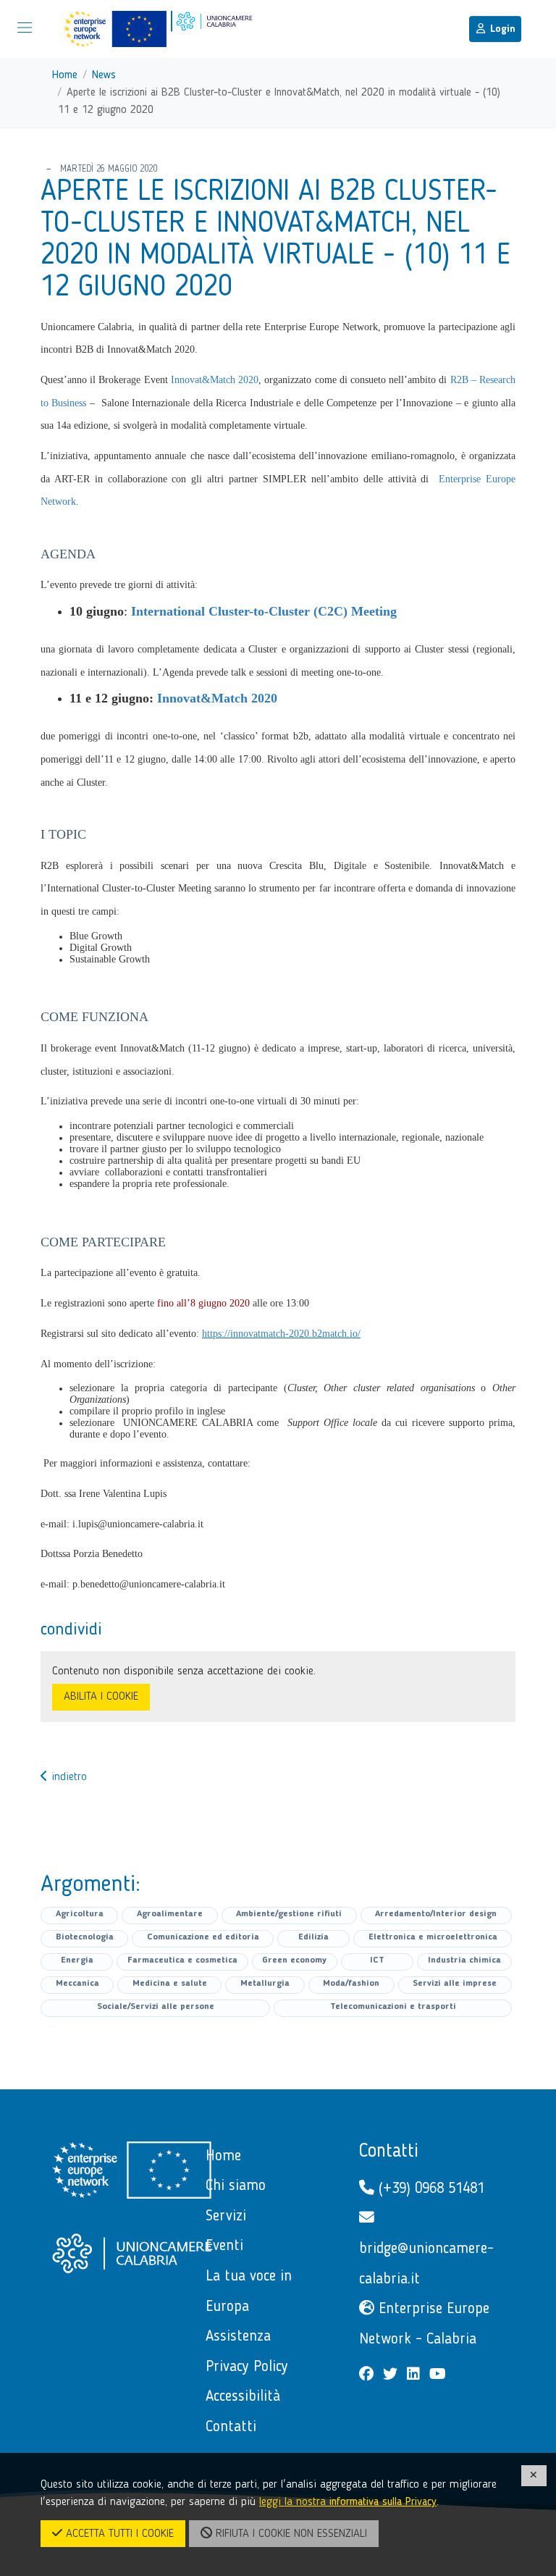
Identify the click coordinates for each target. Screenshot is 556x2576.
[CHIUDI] (534, 2476)
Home (65, 75)
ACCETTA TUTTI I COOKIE (118, 2534)
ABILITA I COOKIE (101, 1697)
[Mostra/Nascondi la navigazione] (25, 28)
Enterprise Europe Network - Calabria (424, 2324)
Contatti (389, 2152)
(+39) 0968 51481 (429, 2189)
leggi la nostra (348, 2502)
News (104, 75)
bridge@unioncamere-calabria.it (426, 2264)
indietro (67, 1777)
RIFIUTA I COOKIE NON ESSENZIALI (290, 2534)
